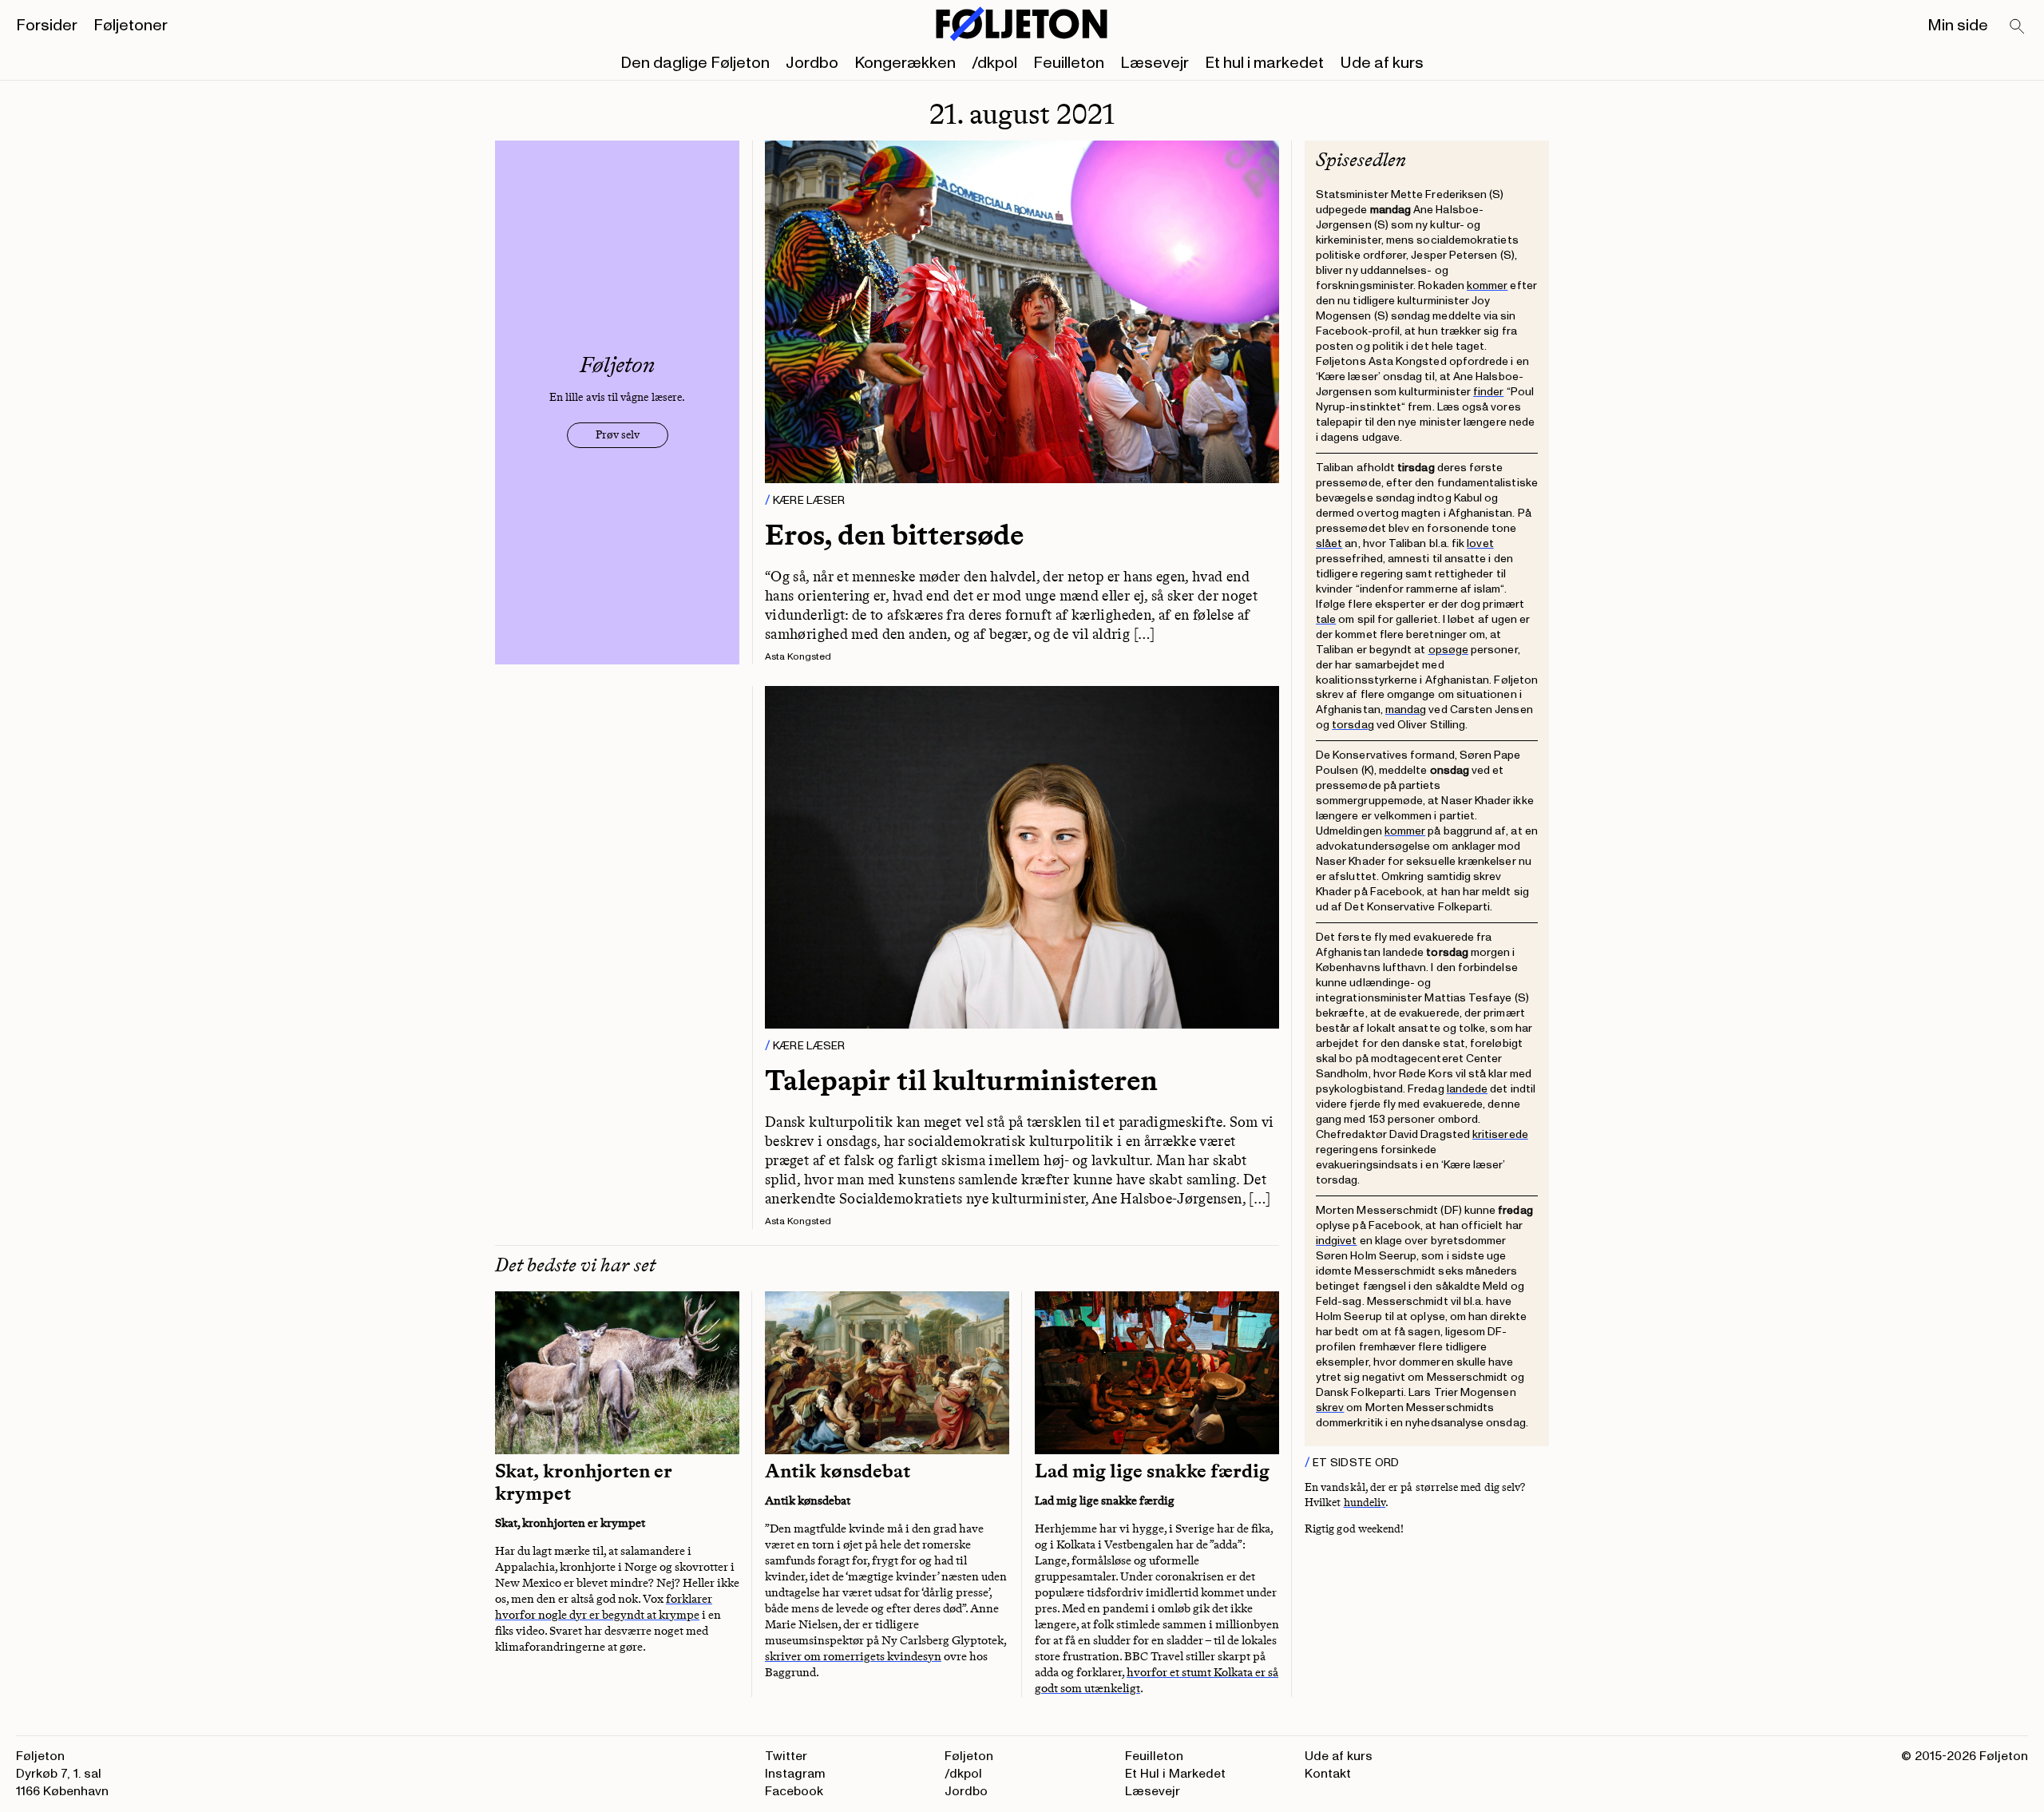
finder (1488, 392)
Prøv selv (618, 435)
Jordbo (812, 63)
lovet (1480, 543)
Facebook (794, 1791)
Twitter (786, 1756)
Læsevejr (1155, 63)
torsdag (1353, 725)
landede (1468, 1089)
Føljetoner (131, 26)
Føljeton (969, 1756)
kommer (1487, 285)
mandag (1406, 710)
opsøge (1448, 650)
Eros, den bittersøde (894, 535)
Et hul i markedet (1264, 63)
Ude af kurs (1382, 63)
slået (1329, 543)
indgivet (1337, 1241)
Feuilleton (1069, 63)
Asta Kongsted (798, 657)
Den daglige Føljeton (695, 63)
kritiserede (1500, 1134)
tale (1326, 619)
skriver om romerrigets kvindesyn (853, 1656)
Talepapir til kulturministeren (961, 1080)
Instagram (795, 1774)
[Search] (2018, 27)
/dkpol (994, 63)
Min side (1958, 26)
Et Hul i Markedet (1175, 1774)
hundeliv (1365, 1503)
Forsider (47, 26)
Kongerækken (905, 63)
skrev (1330, 1408)
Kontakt (1328, 1774)
